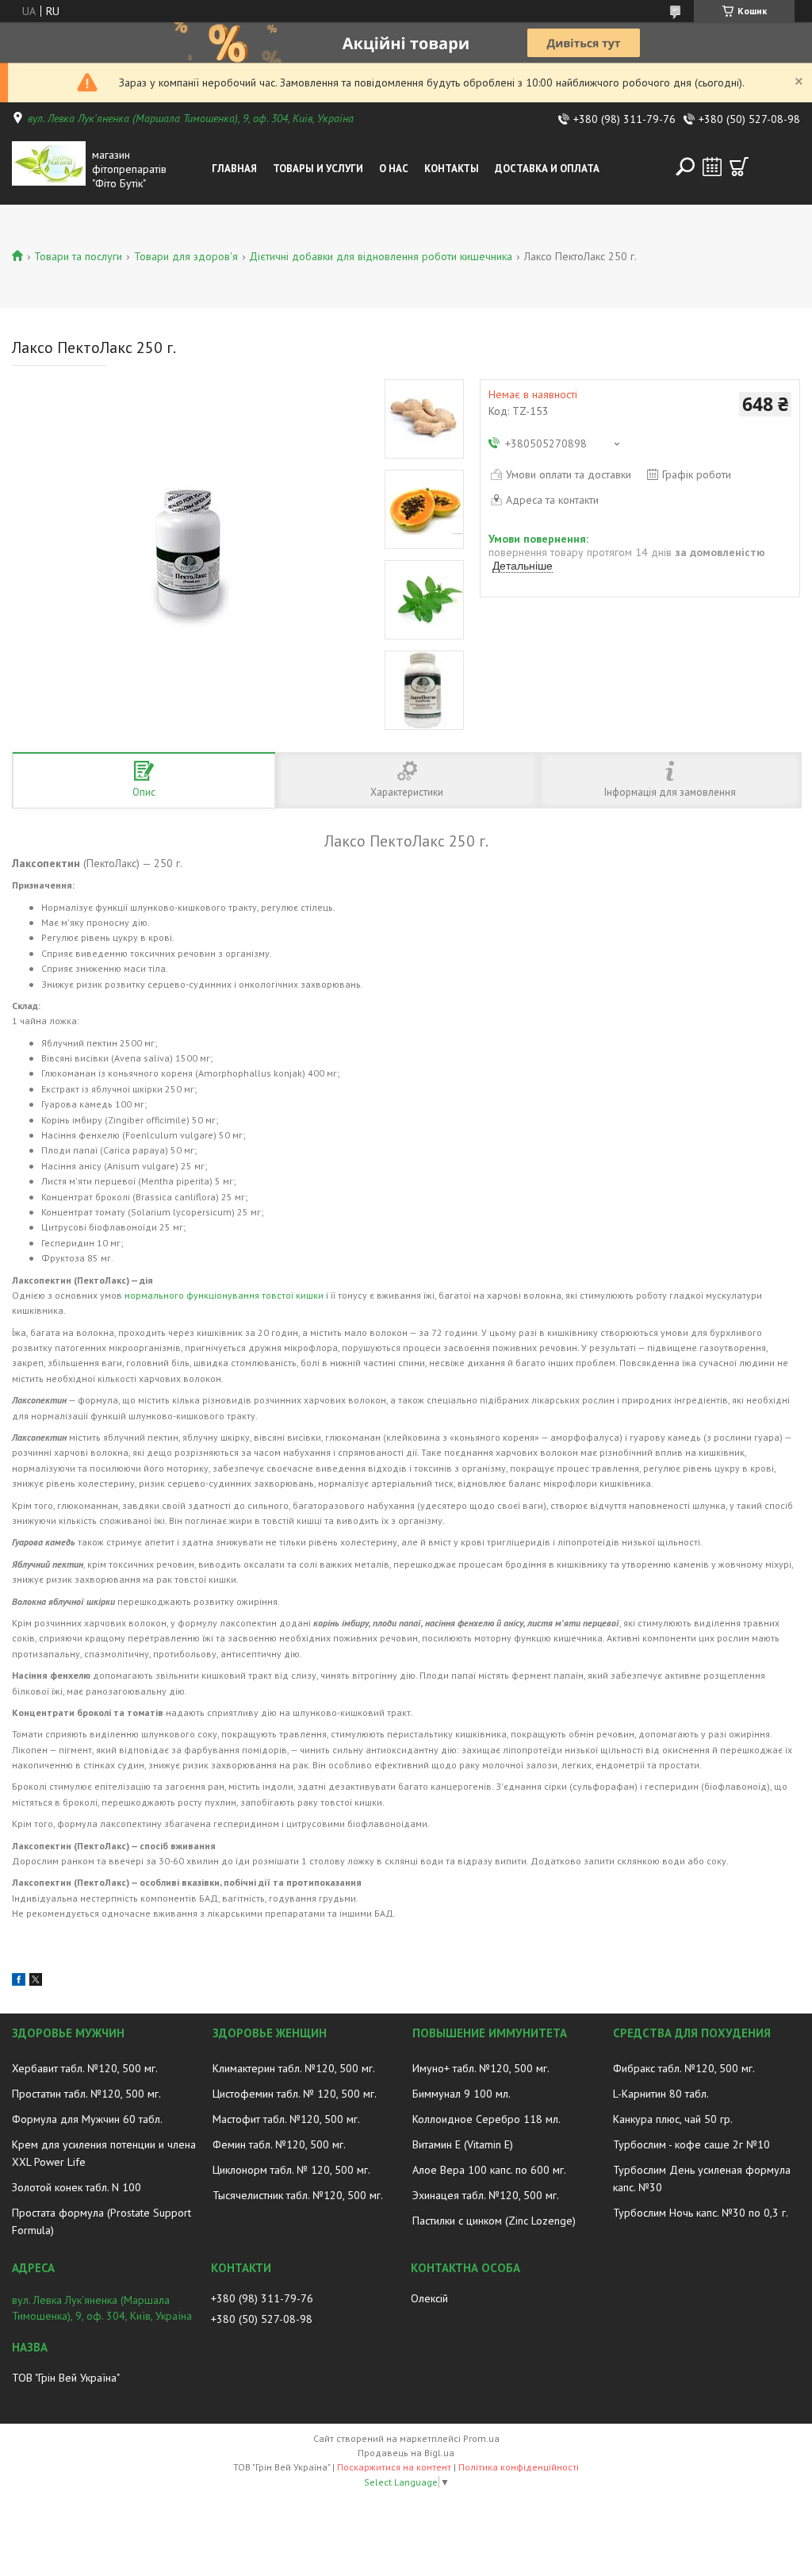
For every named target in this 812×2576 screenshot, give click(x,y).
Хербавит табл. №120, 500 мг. (85, 2068)
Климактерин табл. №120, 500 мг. (294, 2068)
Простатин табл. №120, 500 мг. (86, 2094)
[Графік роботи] (712, 167)
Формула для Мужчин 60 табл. (87, 2119)
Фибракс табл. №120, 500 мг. (684, 2068)
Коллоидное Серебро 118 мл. (486, 2119)
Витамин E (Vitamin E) (463, 2144)
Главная (234, 169)
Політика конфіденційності (519, 2467)
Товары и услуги (318, 169)
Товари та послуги (78, 256)
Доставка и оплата (547, 169)
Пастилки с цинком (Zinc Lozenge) (494, 2221)
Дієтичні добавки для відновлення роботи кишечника (381, 256)
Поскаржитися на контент (394, 2467)
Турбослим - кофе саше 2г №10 (691, 2144)
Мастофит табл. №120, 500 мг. (286, 2119)
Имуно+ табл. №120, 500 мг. (481, 2068)
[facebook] (19, 1982)
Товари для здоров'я (186, 256)
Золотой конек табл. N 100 (77, 2187)
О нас (394, 169)
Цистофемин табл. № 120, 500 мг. (295, 2094)
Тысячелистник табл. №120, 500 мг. (298, 2195)
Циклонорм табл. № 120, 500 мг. (291, 2170)
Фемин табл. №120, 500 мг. (279, 2144)
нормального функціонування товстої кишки (224, 1295)
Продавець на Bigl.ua (406, 2453)
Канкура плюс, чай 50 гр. (673, 2119)
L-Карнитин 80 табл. (661, 2094)
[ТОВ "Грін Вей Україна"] (49, 169)
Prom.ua (481, 2438)
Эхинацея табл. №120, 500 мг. (486, 2195)
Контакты (452, 169)
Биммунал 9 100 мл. (462, 2094)
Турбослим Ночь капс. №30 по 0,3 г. (701, 2213)
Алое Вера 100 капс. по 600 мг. (489, 2170)
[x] (36, 1982)
